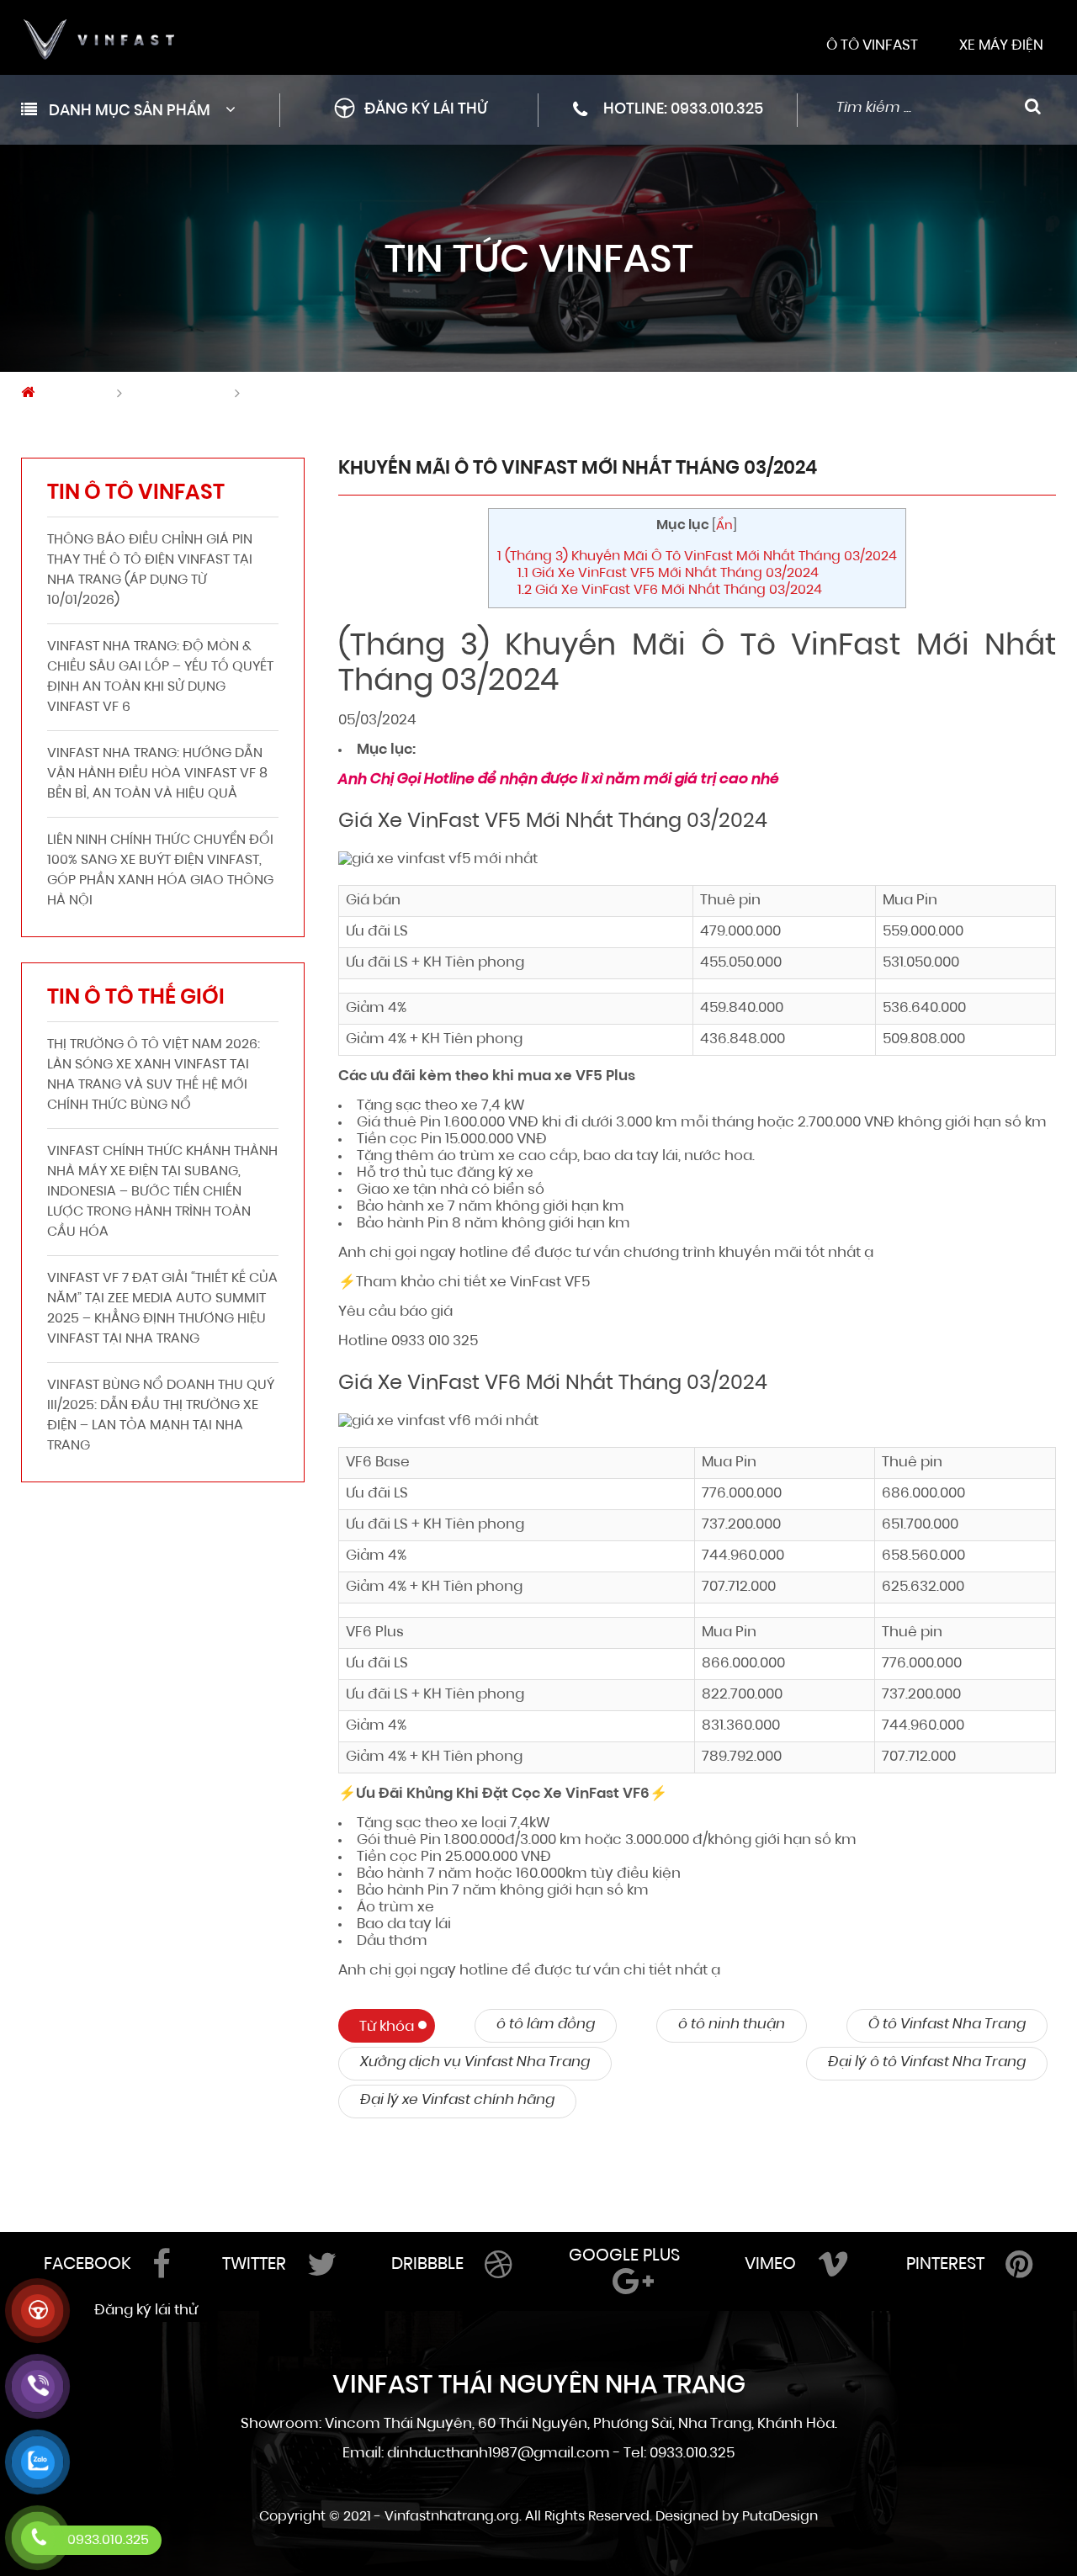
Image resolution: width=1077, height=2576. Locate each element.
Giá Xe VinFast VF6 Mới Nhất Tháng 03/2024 (670, 591)
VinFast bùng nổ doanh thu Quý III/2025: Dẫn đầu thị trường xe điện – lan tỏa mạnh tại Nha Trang (161, 1416)
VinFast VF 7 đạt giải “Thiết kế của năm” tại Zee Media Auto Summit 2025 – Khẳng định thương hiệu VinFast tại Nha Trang (162, 1309)
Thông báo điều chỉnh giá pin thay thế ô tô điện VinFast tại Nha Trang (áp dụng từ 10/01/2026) (150, 570)
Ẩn (724, 526)
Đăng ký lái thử (426, 110)
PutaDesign (780, 2517)
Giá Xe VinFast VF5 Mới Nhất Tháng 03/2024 (668, 574)
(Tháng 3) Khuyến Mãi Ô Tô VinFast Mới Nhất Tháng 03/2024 (697, 557)
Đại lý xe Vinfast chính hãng (457, 2100)
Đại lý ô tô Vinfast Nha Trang (927, 2062)
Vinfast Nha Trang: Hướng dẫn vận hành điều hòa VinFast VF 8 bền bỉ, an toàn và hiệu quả (157, 774)
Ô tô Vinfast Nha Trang (947, 2025)
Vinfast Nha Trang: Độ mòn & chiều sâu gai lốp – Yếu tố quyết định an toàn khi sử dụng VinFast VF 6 (160, 677)
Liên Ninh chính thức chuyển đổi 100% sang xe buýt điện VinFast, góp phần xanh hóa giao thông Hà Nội (160, 871)
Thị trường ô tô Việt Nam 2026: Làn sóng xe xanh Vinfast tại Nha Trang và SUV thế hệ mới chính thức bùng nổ (154, 1075)
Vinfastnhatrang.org (452, 2517)
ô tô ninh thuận (732, 2025)
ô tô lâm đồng (546, 2025)
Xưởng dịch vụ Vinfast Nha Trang (475, 2062)
